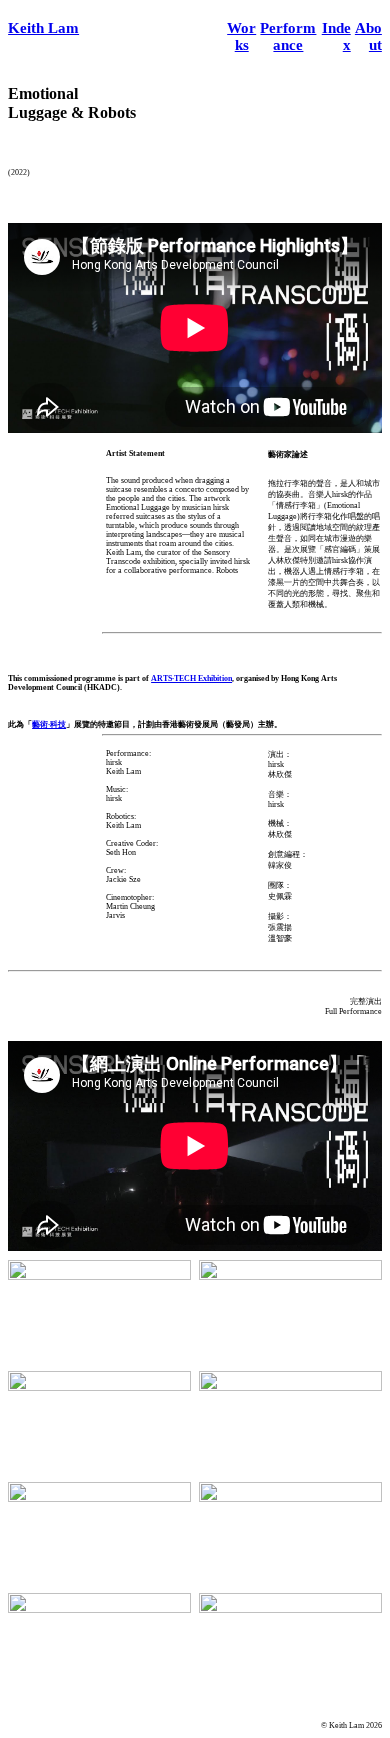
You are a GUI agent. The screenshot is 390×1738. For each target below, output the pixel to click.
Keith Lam (43, 28)
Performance (288, 36)
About (368, 36)
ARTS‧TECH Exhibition (191, 678)
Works (241, 36)
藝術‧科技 (49, 724)
